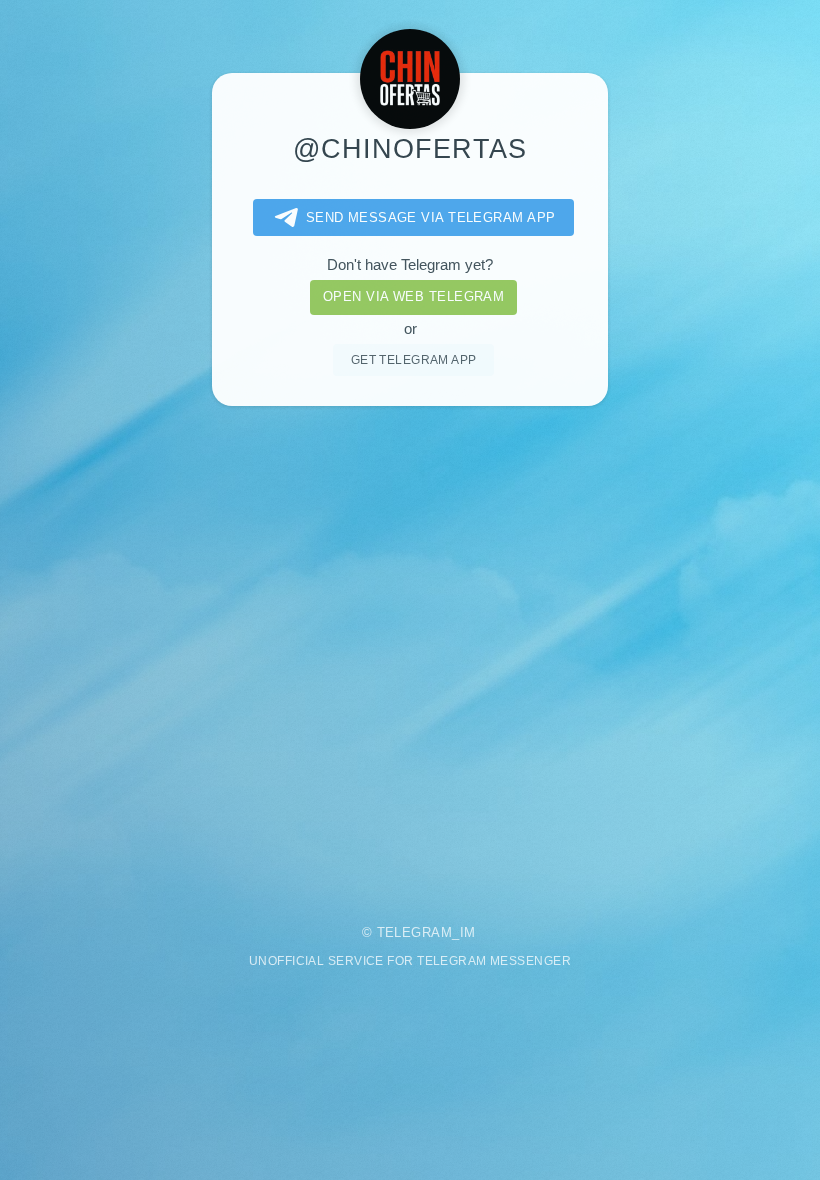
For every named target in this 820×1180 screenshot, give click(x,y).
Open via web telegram (413, 296)
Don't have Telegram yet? (410, 265)
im (468, 932)
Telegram (415, 932)
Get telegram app (414, 359)
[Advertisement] (410, 651)
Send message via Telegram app (431, 217)
